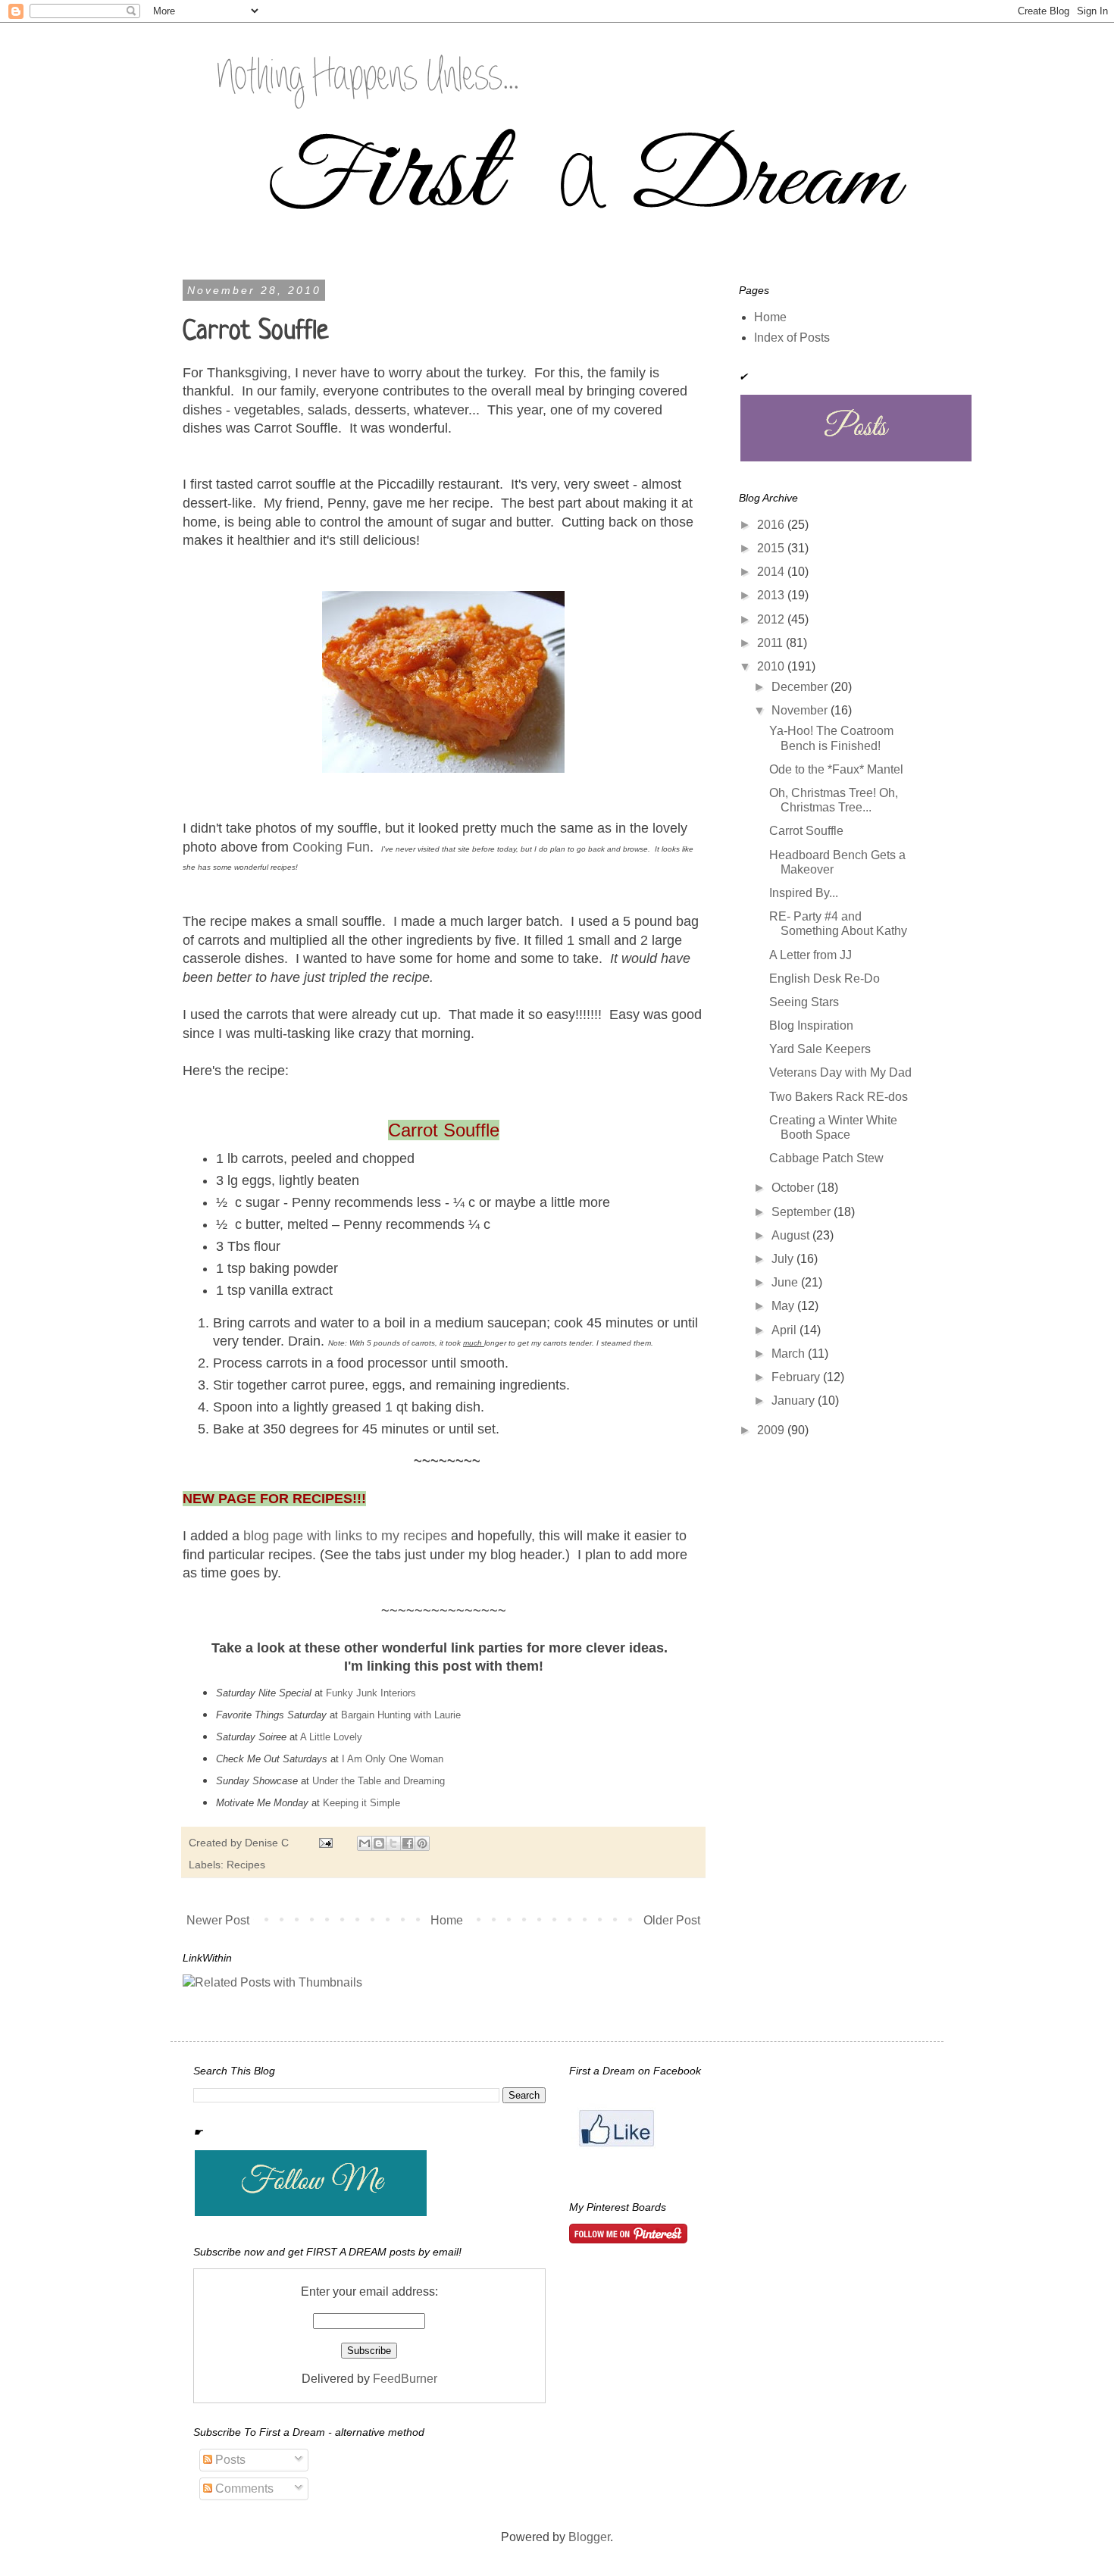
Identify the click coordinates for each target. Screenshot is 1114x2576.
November (801, 710)
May (784, 1306)
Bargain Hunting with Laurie (401, 1715)
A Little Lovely (331, 1737)
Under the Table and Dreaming (380, 1781)
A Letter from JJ (810, 955)
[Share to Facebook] (408, 1843)
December (801, 687)
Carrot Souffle (806, 831)
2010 (772, 666)
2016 (772, 525)
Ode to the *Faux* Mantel (836, 769)
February (797, 1377)
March (790, 1354)
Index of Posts (792, 338)
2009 (772, 1430)
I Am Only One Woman (393, 1759)
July (784, 1259)
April (785, 1330)
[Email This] (365, 1843)
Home (447, 1920)
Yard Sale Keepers (820, 1049)
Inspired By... (804, 893)
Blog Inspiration (811, 1025)
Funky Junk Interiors (371, 1693)
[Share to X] (393, 1843)
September (803, 1212)
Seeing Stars (804, 1002)
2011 (771, 643)
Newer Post (218, 1920)
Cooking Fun (331, 847)
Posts (229, 2460)
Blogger (589, 2537)
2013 (772, 595)
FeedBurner (405, 2379)
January (795, 1401)
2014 (772, 572)
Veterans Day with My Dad (840, 1072)
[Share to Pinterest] (422, 1843)
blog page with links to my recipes (345, 1536)
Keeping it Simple (361, 1803)
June (786, 1282)
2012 (772, 619)
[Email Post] (325, 1843)
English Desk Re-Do (825, 979)
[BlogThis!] (379, 1843)
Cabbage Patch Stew (826, 1158)
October (794, 1188)
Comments (243, 2488)
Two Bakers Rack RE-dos (839, 1097)
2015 (772, 548)
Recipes (246, 1865)
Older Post (672, 1920)
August (792, 1235)
